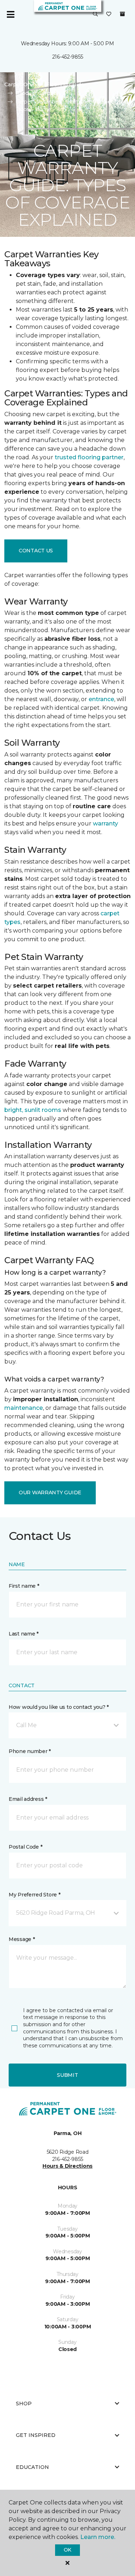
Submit (67, 2075)
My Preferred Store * (34, 1895)
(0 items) (122, 14)
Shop (24, 2403)
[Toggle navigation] (10, 14)
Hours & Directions (67, 2166)
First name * (24, 1586)
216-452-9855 (68, 57)
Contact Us (36, 551)
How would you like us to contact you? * (59, 1707)
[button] (95, 14)
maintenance (24, 1408)
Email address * (28, 1799)
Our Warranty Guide (50, 1492)
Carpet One (19, 84)
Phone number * (30, 1751)
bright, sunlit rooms (33, 1110)
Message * (22, 1939)
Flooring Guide (65, 84)
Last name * (24, 1634)
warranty (105, 824)
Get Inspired (36, 2435)
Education (32, 2467)
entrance (101, 699)
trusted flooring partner (89, 457)
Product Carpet (36, 93)
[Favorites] (109, 14)
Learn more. (98, 2537)
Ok (67, 2550)
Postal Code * (25, 1847)
